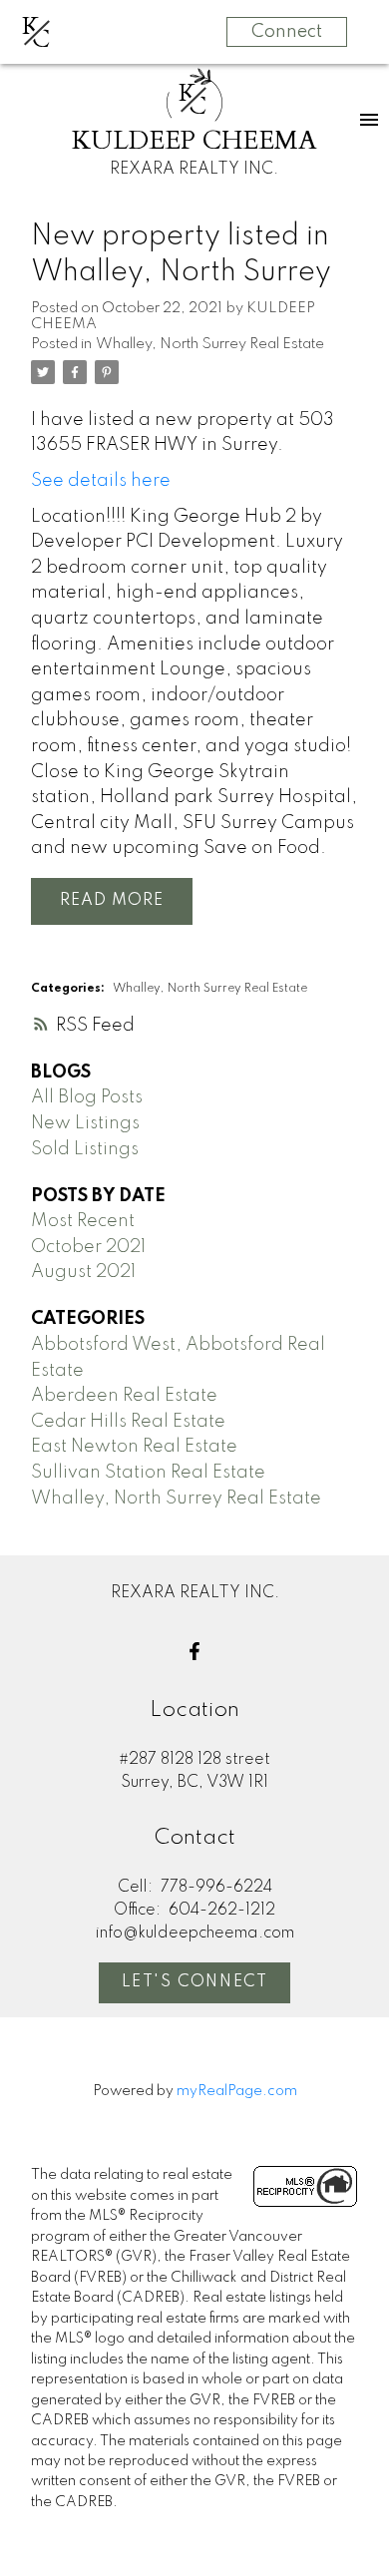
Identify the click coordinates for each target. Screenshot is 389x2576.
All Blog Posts (87, 1097)
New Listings (85, 1123)
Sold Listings (85, 1149)
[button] (194, 1651)
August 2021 (83, 1272)
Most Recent (83, 1221)
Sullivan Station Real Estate (148, 1473)
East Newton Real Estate (134, 1447)
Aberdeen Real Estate (124, 1396)
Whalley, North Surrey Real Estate (210, 344)
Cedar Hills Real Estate (128, 1422)
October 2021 (88, 1247)
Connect (287, 32)
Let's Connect (195, 1982)
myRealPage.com (237, 2091)
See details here (101, 481)
